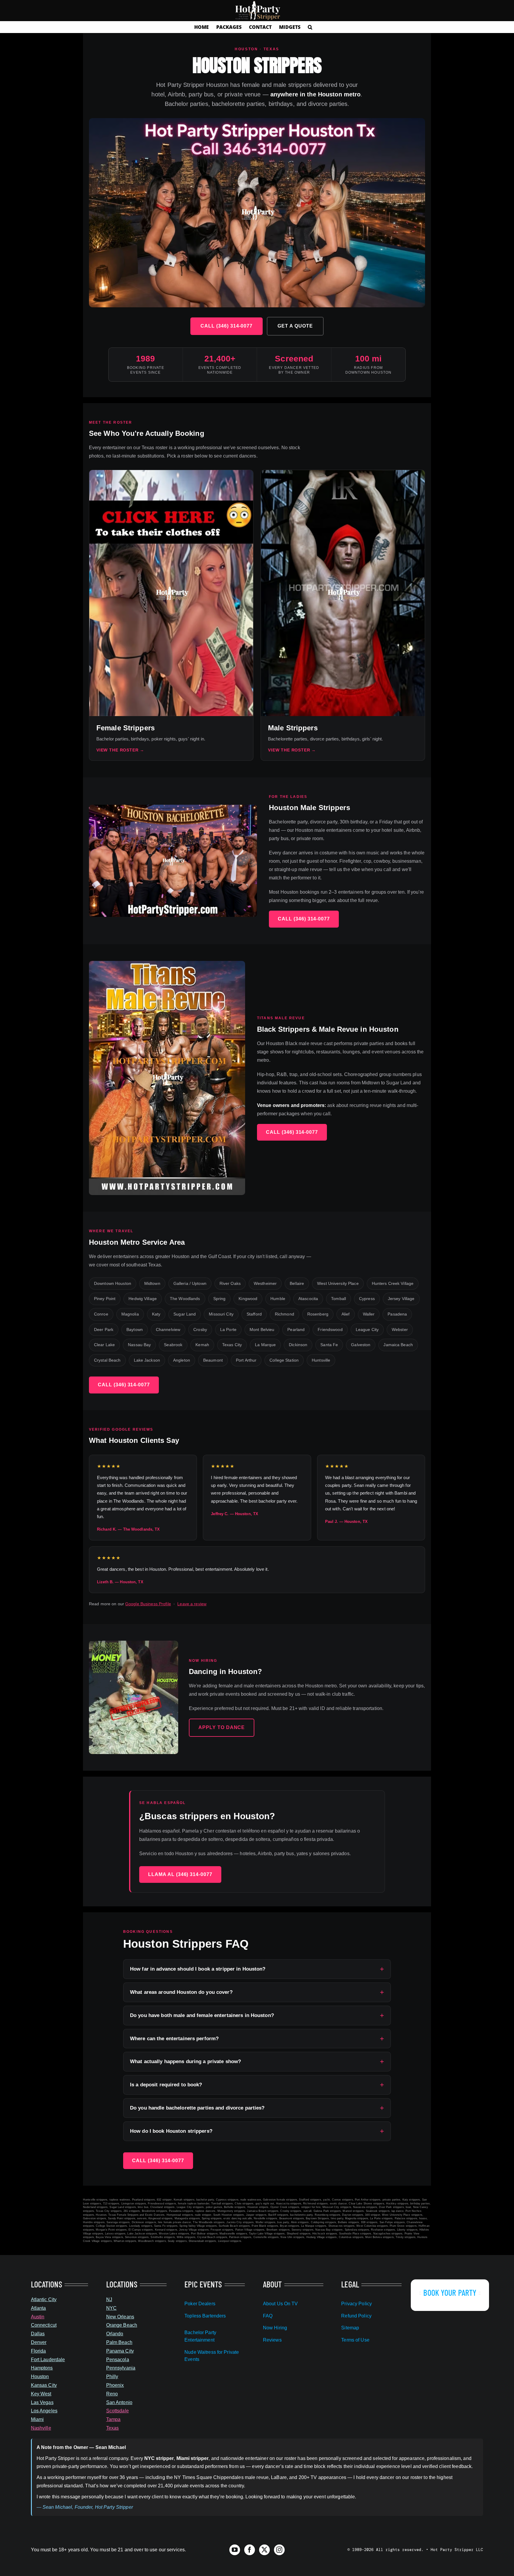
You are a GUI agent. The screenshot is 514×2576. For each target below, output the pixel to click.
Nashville (41, 2428)
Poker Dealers (200, 2304)
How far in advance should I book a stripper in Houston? (198, 1969)
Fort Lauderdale (48, 2360)
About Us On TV (280, 2304)
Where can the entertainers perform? (174, 2039)
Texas (113, 2428)
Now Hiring (275, 2328)
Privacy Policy (356, 2304)
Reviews (272, 2340)
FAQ (268, 2316)
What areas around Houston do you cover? (181, 1992)
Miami (37, 2419)
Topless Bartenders (205, 2316)
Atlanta (39, 2308)
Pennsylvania (121, 2368)
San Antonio (119, 2402)
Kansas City (44, 2385)
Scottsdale (117, 2411)
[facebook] (250, 2550)
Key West (41, 2394)
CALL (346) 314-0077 (227, 326)
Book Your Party (450, 2292)
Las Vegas (42, 2402)
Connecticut (44, 2325)
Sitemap (350, 2328)
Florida (39, 2351)
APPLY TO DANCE (222, 1727)
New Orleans (120, 2317)
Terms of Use (355, 2340)
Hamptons (42, 2368)
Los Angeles (44, 2411)
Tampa (113, 2419)
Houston (40, 2377)
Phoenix (115, 2385)
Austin (38, 2317)
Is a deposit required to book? (166, 2085)
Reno (112, 2394)
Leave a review (192, 1604)
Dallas (38, 2334)
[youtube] (235, 2550)
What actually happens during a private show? (185, 2061)
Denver (39, 2342)
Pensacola (118, 2360)
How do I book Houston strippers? (171, 2131)
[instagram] (279, 2550)
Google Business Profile (148, 1604)
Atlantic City (44, 2299)
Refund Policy (356, 2316)
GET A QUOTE (295, 326)
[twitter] (264, 2550)
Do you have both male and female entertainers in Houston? (202, 2015)
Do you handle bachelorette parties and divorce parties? (197, 2108)
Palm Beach (119, 2342)
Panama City (120, 2351)
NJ (109, 2299)
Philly (112, 2377)
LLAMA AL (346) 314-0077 (180, 1874)
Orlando (115, 2334)
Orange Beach (122, 2325)
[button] (310, 27)
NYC (111, 2308)
